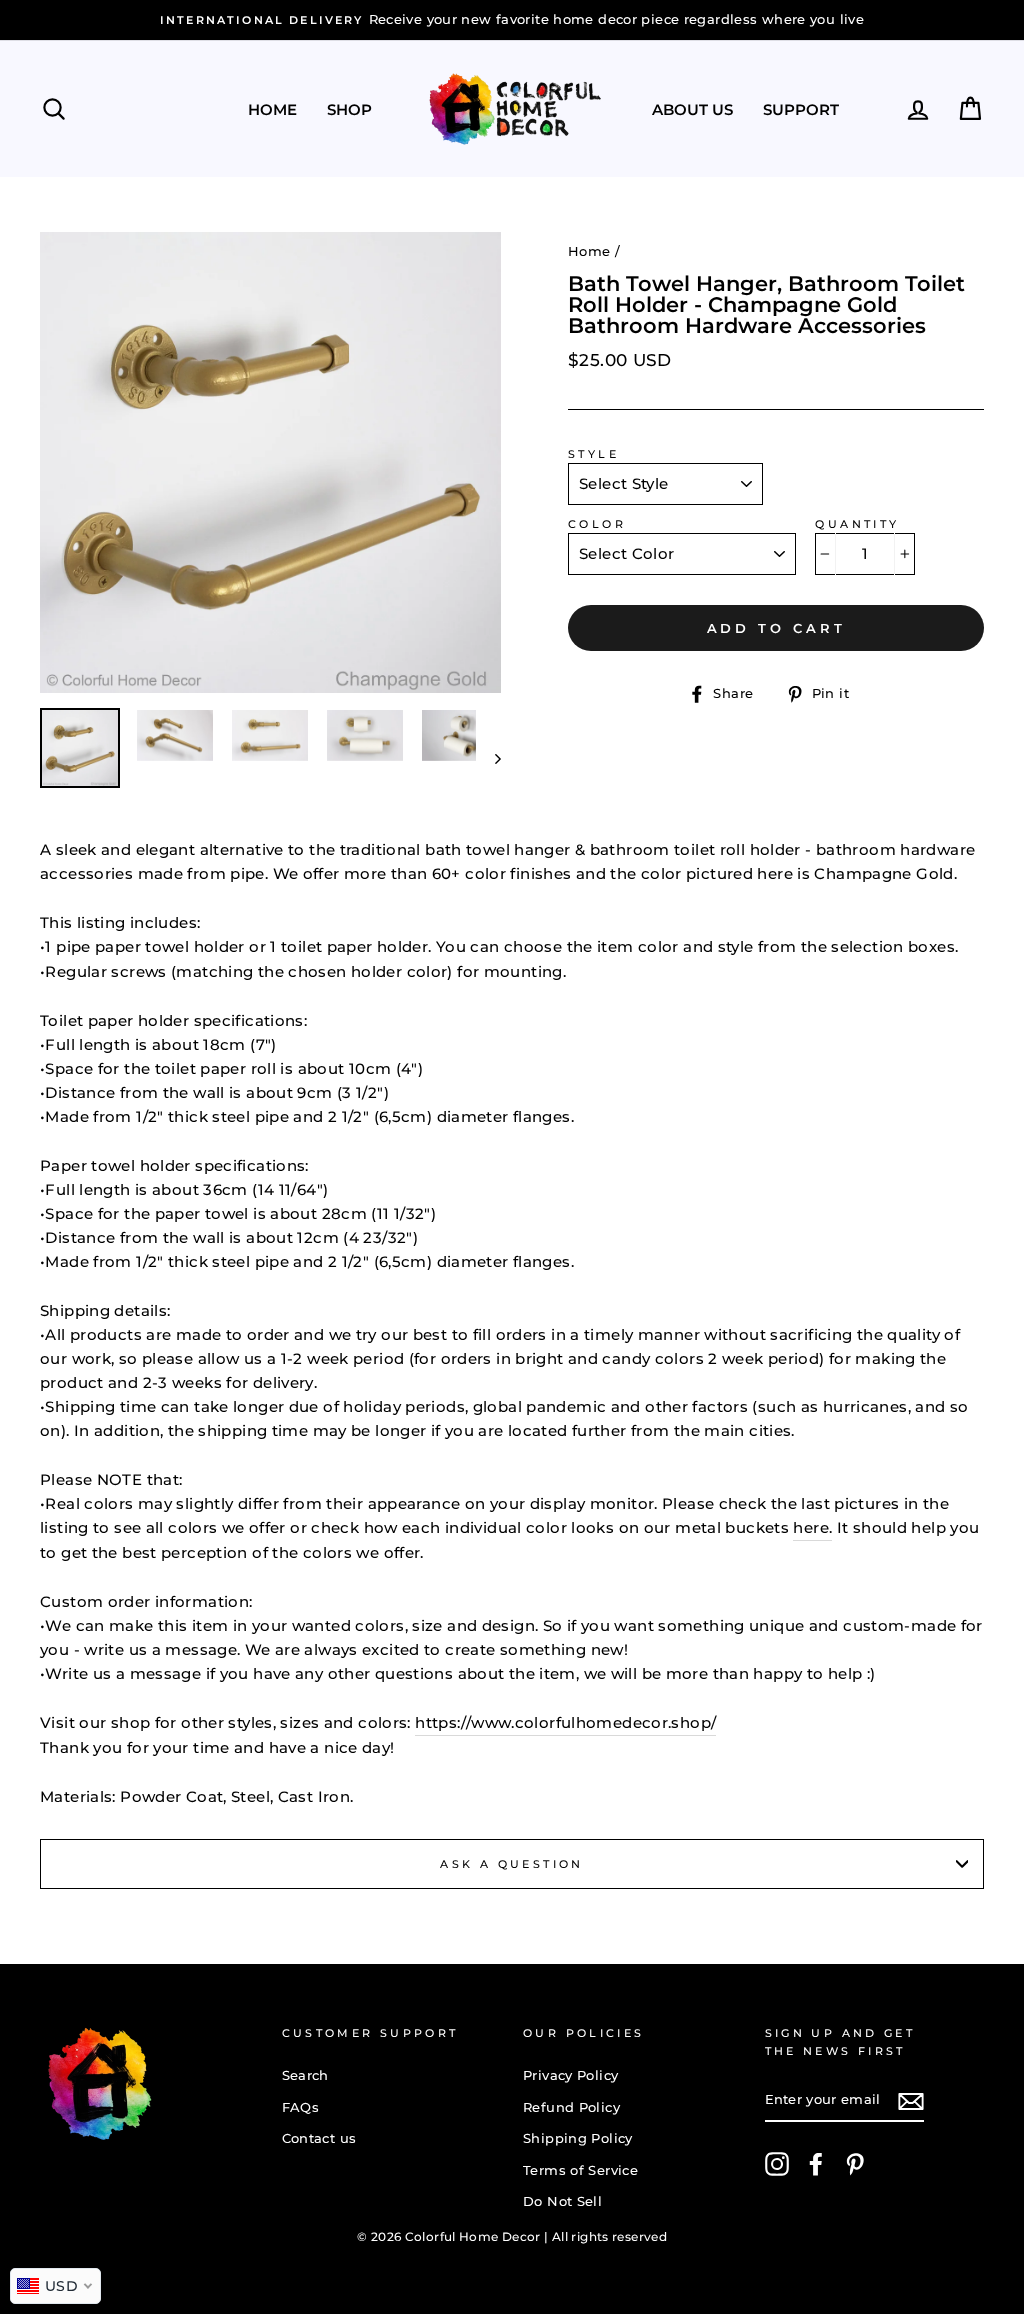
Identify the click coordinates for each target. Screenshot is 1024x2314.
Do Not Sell (562, 2201)
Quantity (857, 524)
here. (812, 1527)
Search (305, 2075)
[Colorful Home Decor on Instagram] (777, 2164)
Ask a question (511, 1864)
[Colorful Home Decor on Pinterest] (855, 2164)
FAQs (301, 2107)
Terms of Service (580, 2170)
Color (597, 524)
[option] (512, 20)
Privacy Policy (570, 2075)
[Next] (488, 758)
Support (801, 109)
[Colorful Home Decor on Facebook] (816, 2164)
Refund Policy (571, 2107)
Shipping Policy (578, 2138)
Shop (349, 109)
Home (272, 109)
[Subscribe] (911, 2101)
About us (692, 109)
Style (593, 454)
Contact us (319, 2138)
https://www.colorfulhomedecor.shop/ (565, 1722)
